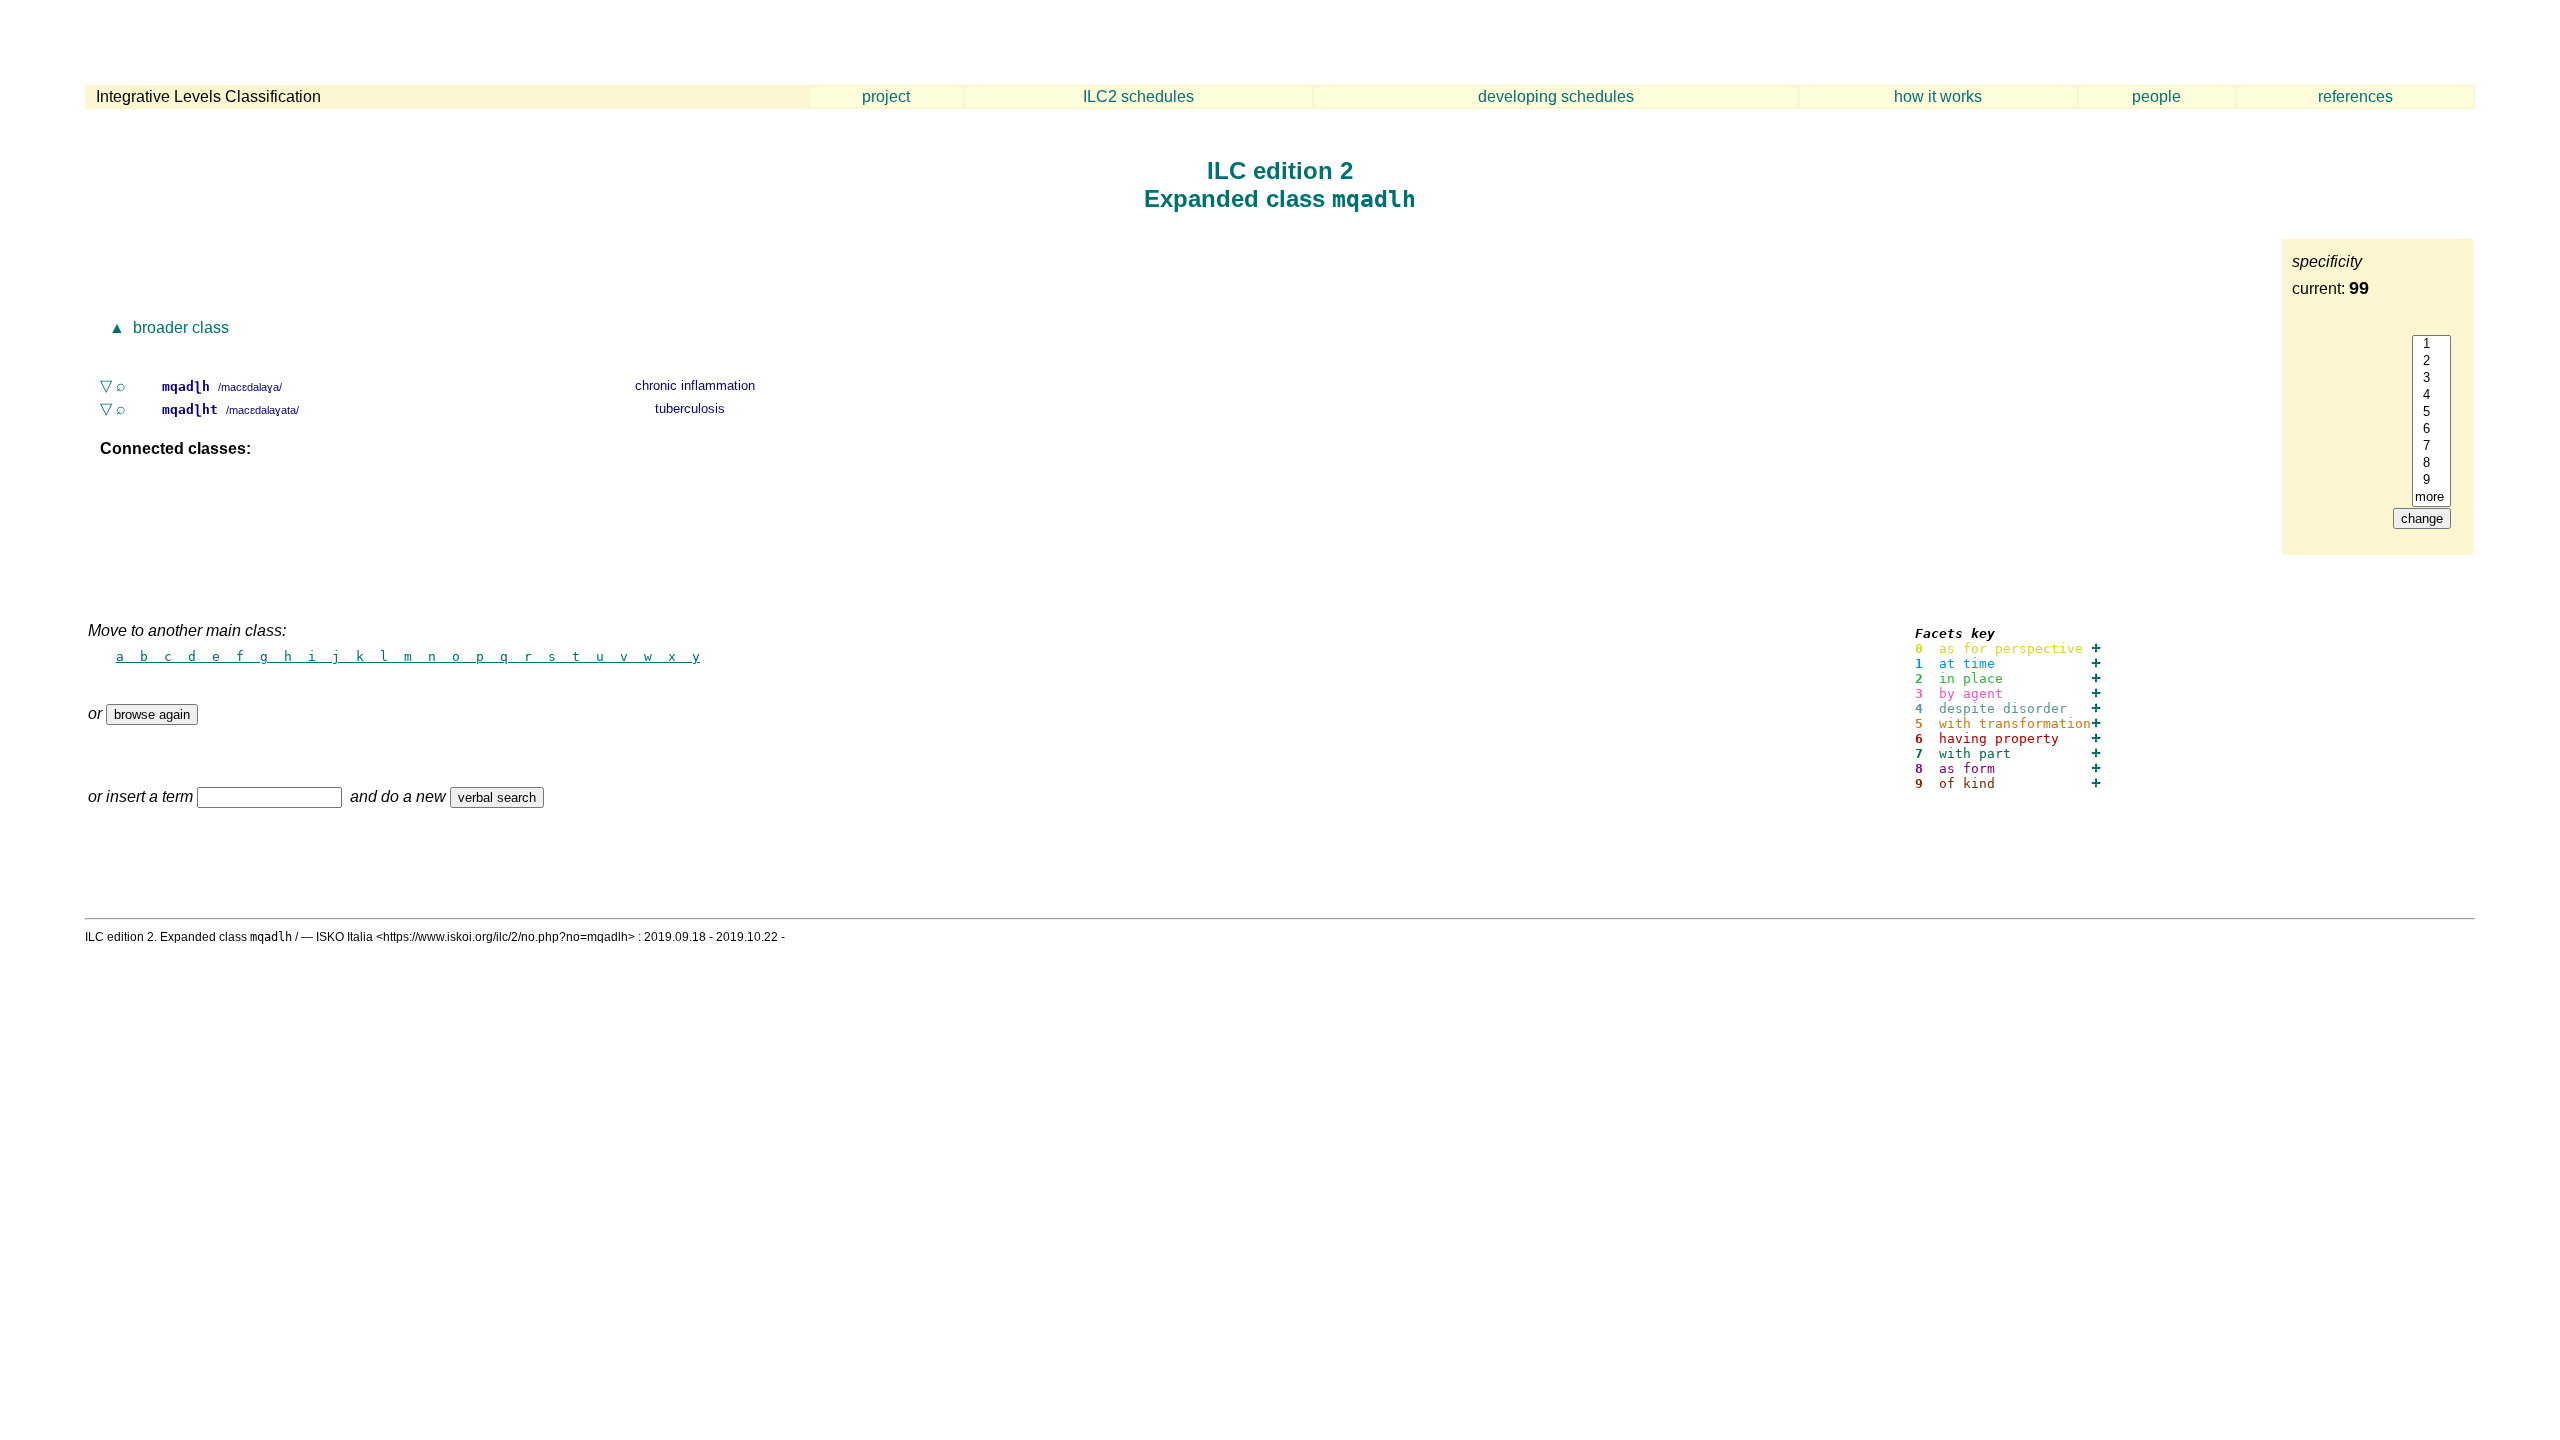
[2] (2431, 361)
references (2355, 96)
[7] (2431, 446)
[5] (2431, 412)
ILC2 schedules (1138, 96)
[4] (2431, 395)
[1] (2431, 344)
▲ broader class (167, 327)
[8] (2431, 463)
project (886, 96)
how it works (1938, 96)
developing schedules (1556, 96)
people (2156, 96)
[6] (2431, 429)
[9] (2431, 480)
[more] (2431, 497)
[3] (2431, 378)
